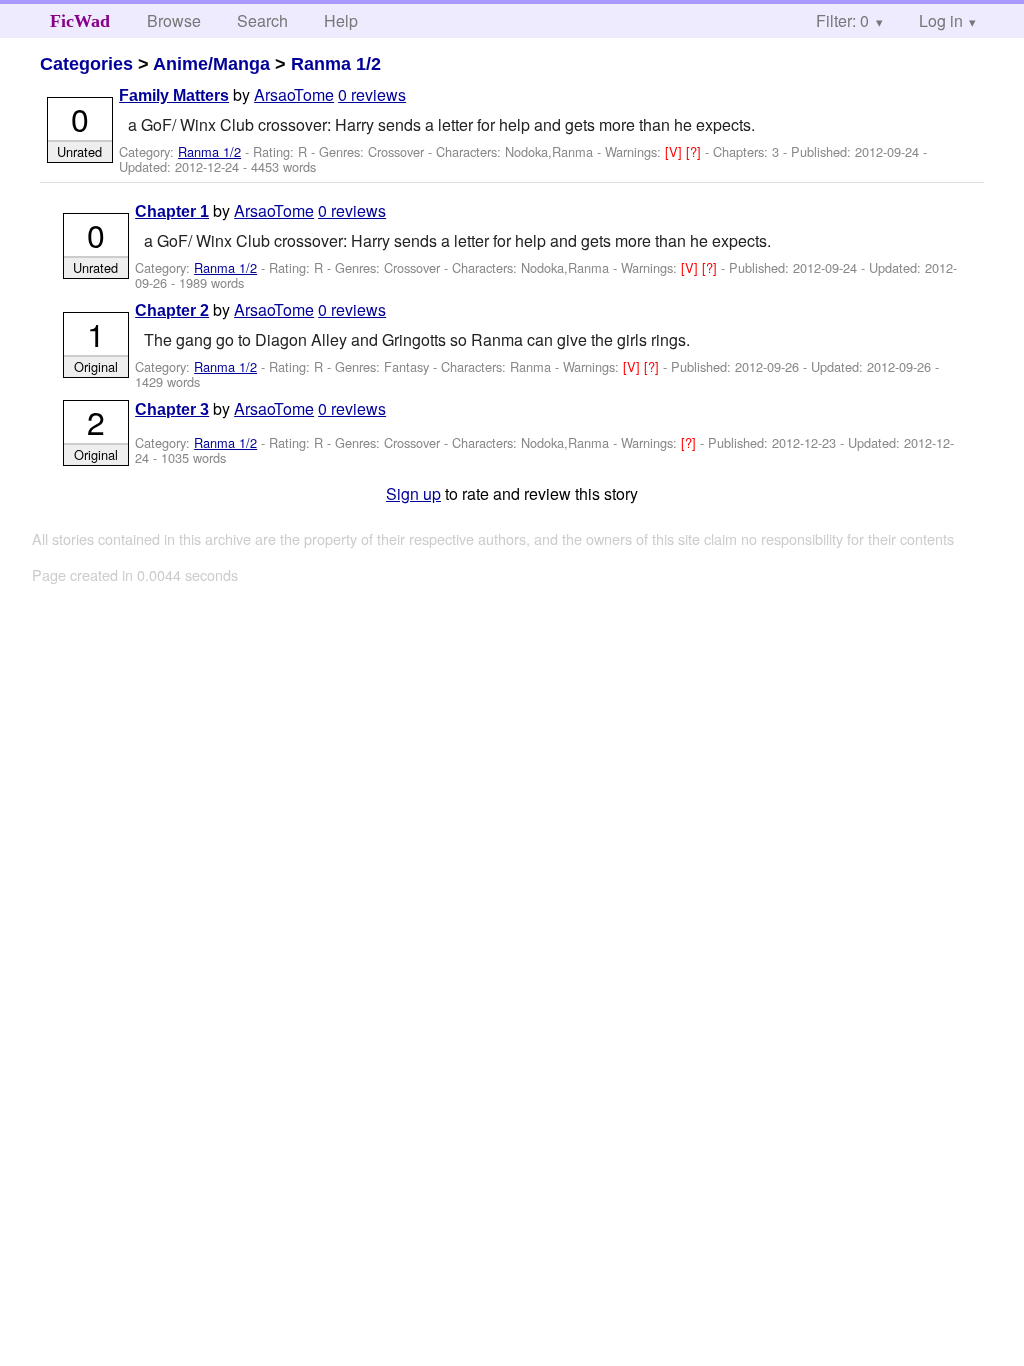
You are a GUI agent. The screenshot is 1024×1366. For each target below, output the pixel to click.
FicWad (80, 21)
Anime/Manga (211, 64)
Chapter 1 (172, 211)
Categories (86, 64)
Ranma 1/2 (336, 64)
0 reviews (372, 94)
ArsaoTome (294, 94)
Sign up (413, 493)
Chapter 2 (172, 310)
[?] (695, 151)
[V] (675, 151)
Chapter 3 (172, 409)
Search (262, 20)
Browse (174, 20)
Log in (941, 20)
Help (341, 20)
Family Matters (174, 95)
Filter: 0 (842, 20)
